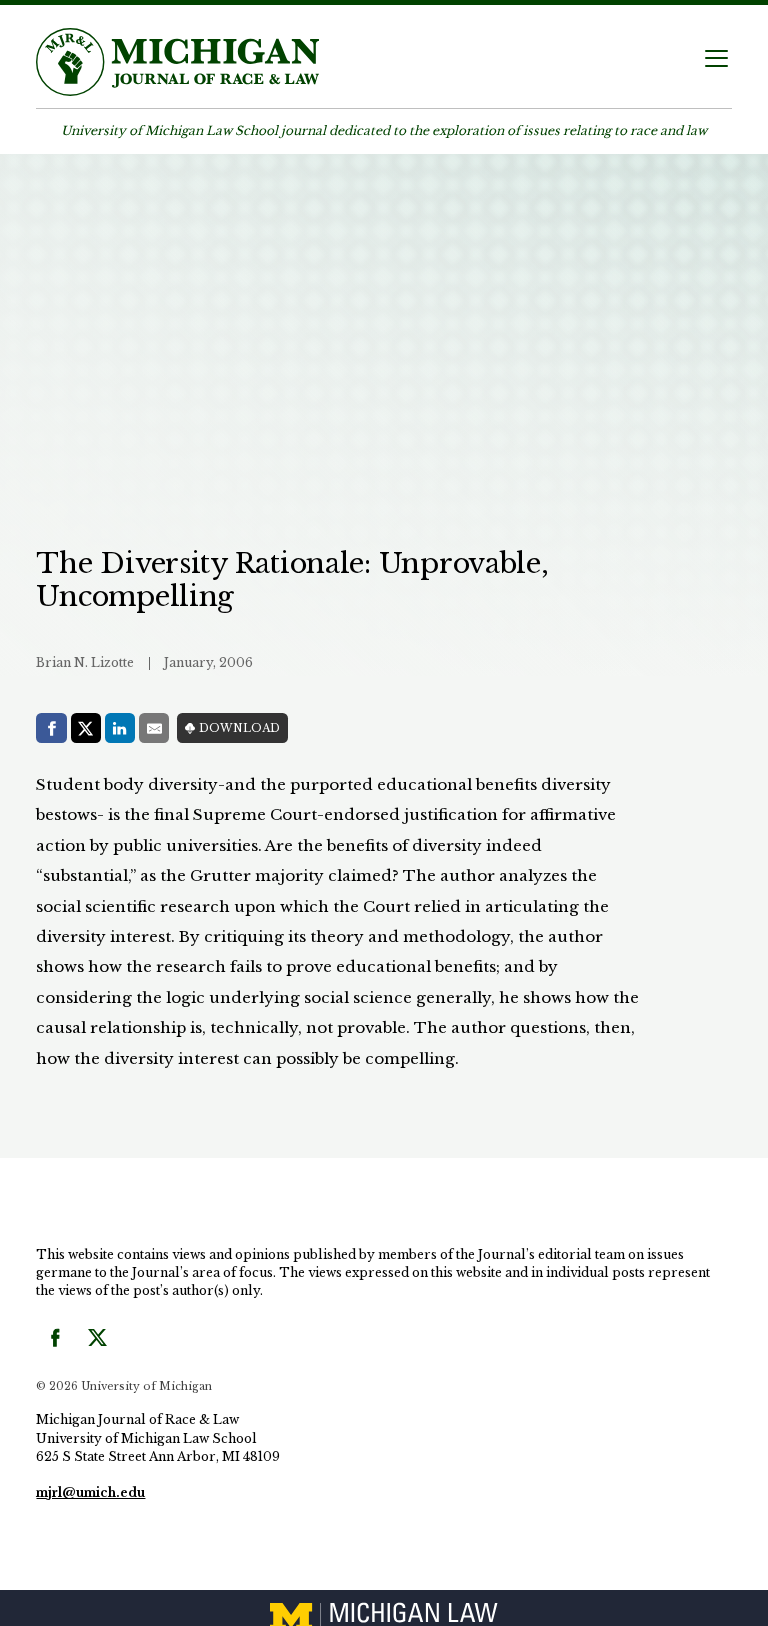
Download (239, 728)
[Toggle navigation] (716, 60)
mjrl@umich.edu (90, 1492)
